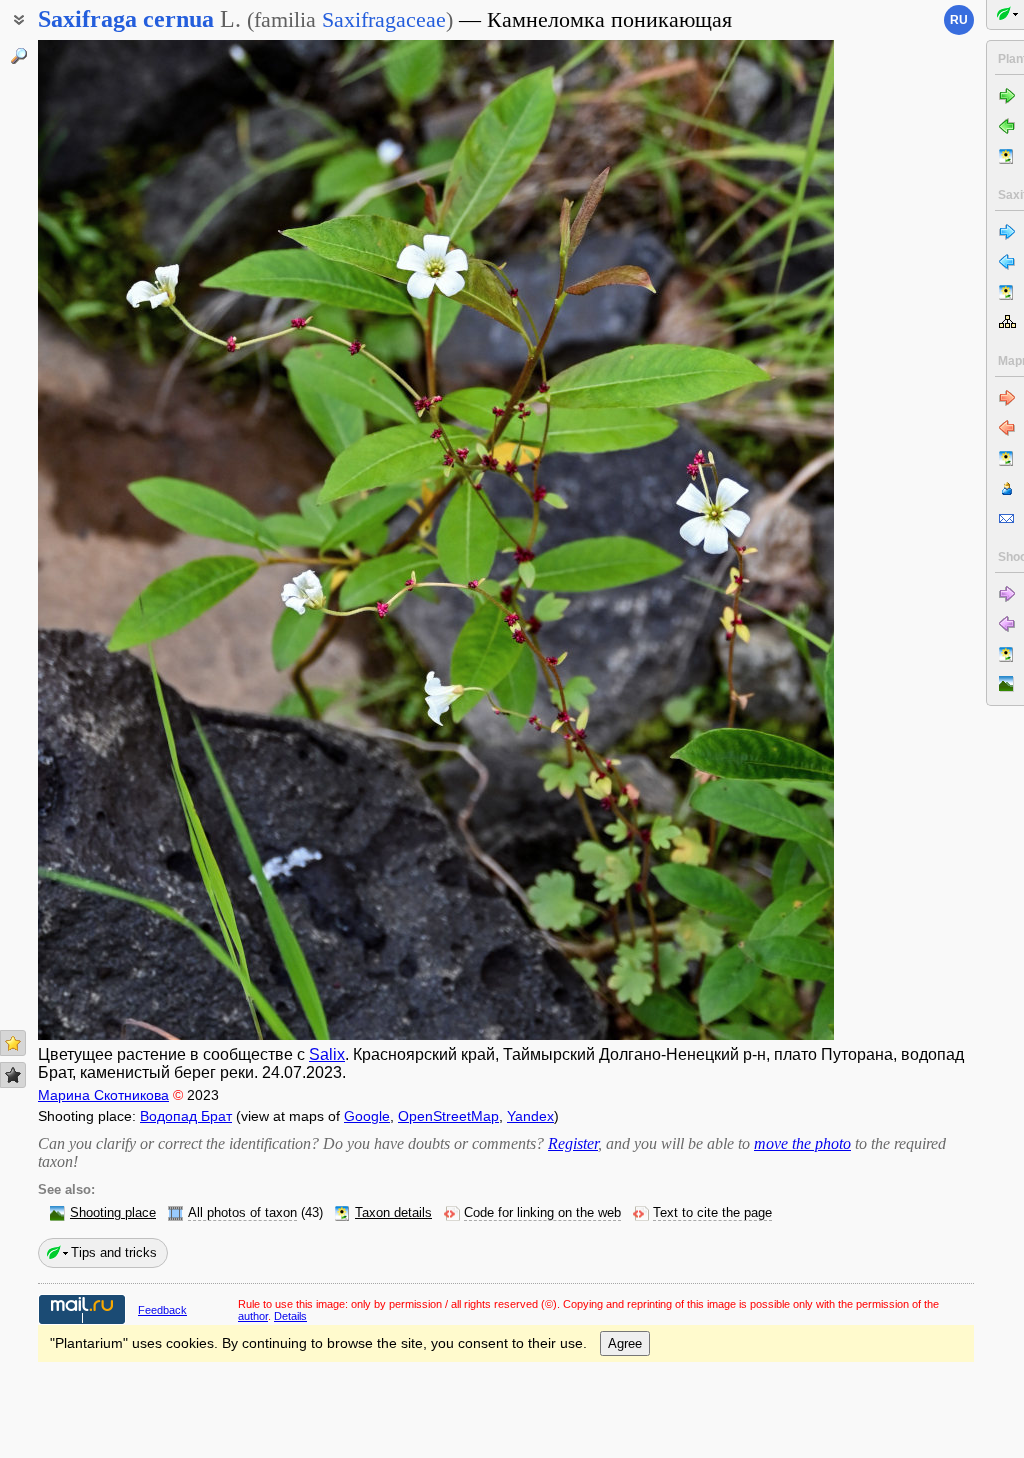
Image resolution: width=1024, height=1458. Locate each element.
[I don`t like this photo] (13, 1075)
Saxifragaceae (384, 19)
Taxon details (393, 1213)
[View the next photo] (749, 540)
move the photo (802, 1143)
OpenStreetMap (448, 1116)
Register (573, 1143)
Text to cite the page (712, 1213)
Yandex (530, 1116)
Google (367, 1116)
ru (959, 20)
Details (290, 1316)
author (253, 1316)
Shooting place (113, 1213)
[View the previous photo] (122, 540)
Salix (327, 1054)
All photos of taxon (242, 1213)
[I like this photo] (13, 1043)
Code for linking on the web (542, 1213)
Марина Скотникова (103, 1095)
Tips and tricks (114, 1252)
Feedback (162, 1310)
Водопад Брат (186, 1116)
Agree (625, 1343)
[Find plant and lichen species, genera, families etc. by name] (19, 56)
